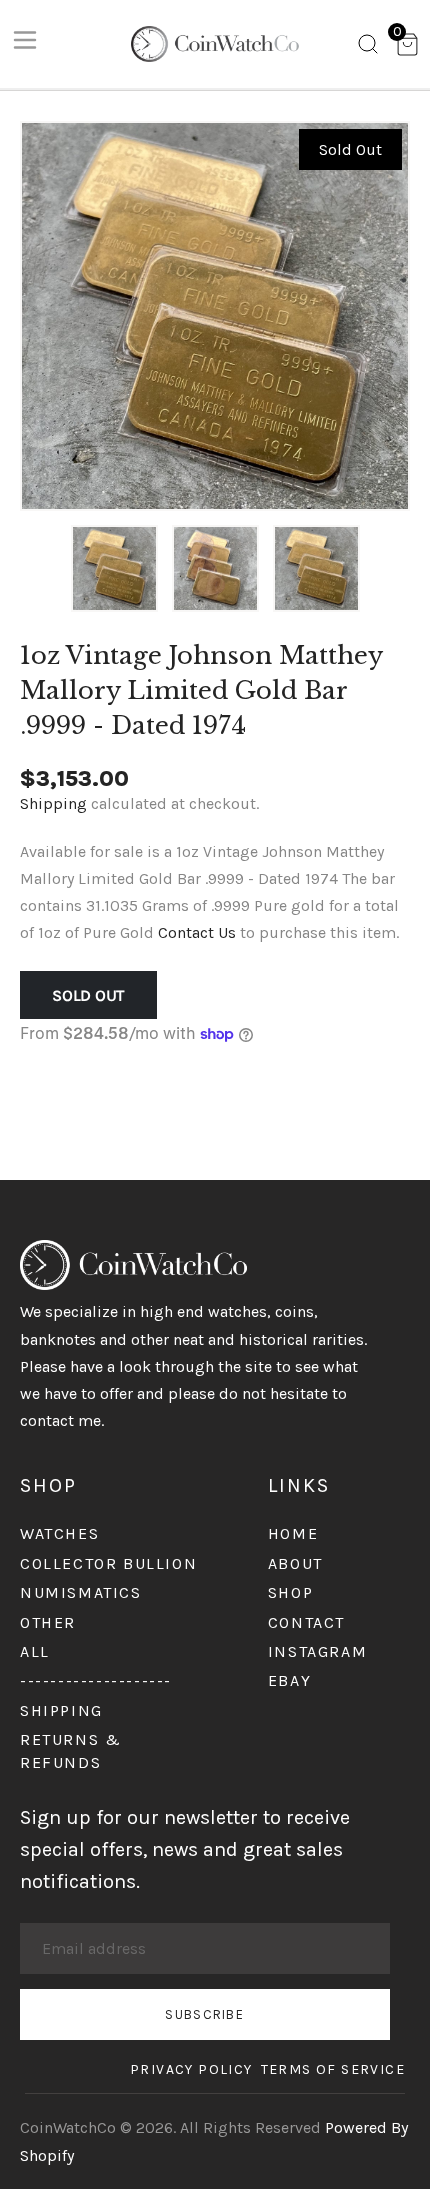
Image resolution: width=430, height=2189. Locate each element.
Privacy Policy (191, 2069)
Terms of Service (333, 2069)
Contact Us (197, 932)
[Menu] (25, 44)
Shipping (53, 803)
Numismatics (81, 1592)
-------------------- (96, 1680)
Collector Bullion (108, 1563)
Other (48, 1622)
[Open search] (368, 48)
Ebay (289, 1680)
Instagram (317, 1651)
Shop (290, 1592)
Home (293, 1533)
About (295, 1563)
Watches (59, 1533)
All (35, 1651)
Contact (306, 1622)
